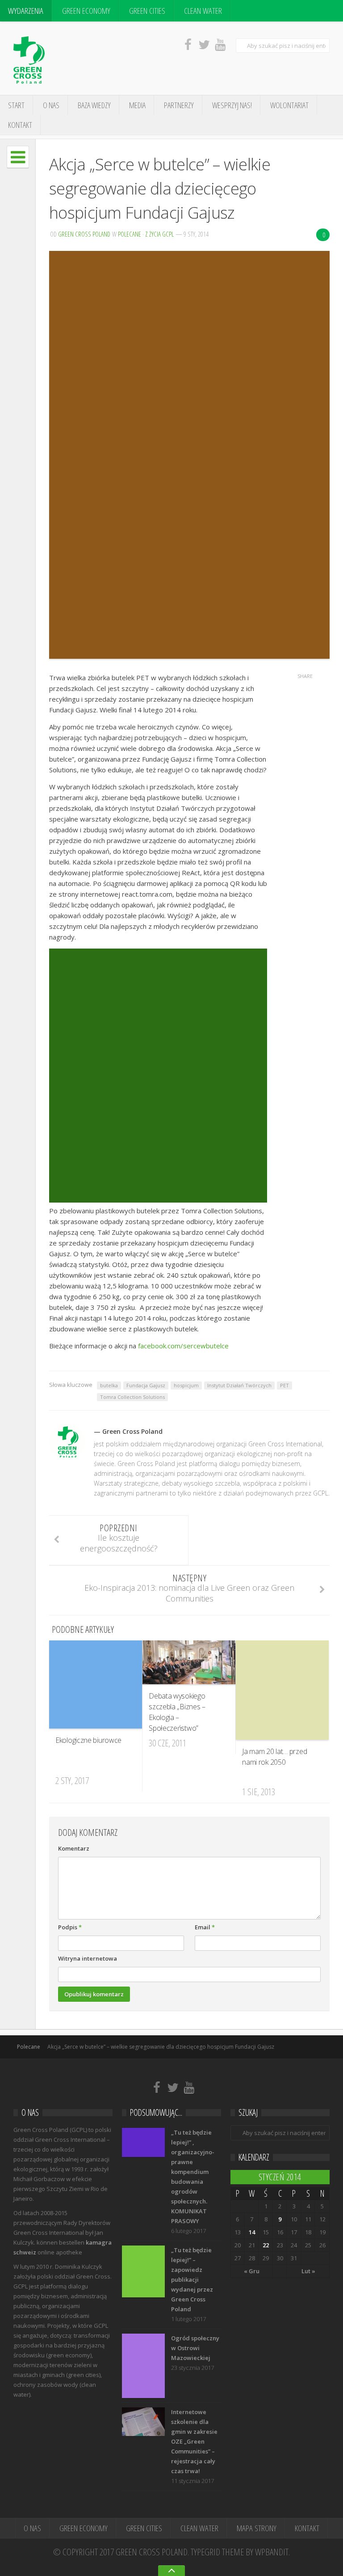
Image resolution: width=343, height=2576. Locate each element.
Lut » (308, 2271)
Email (205, 1927)
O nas (51, 105)
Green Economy (86, 11)
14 (252, 2232)
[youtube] (220, 44)
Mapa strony (257, 2528)
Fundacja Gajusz (146, 1385)
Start (16, 105)
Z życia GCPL (159, 234)
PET (284, 1385)
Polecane (130, 234)
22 (266, 2245)
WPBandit (272, 2552)
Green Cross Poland (84, 234)
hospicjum (186, 1385)
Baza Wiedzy (94, 105)
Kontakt (20, 125)
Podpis (70, 1927)
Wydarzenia (26, 11)
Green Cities (147, 11)
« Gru (252, 2271)
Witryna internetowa (88, 1958)
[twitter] (204, 44)
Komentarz (74, 1848)
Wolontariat (289, 105)
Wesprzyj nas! (232, 105)
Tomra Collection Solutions (132, 1397)
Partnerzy (179, 105)
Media (137, 105)
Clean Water (203, 11)
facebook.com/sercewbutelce (183, 1346)
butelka (109, 1385)
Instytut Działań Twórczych (239, 1385)
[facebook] (188, 44)
